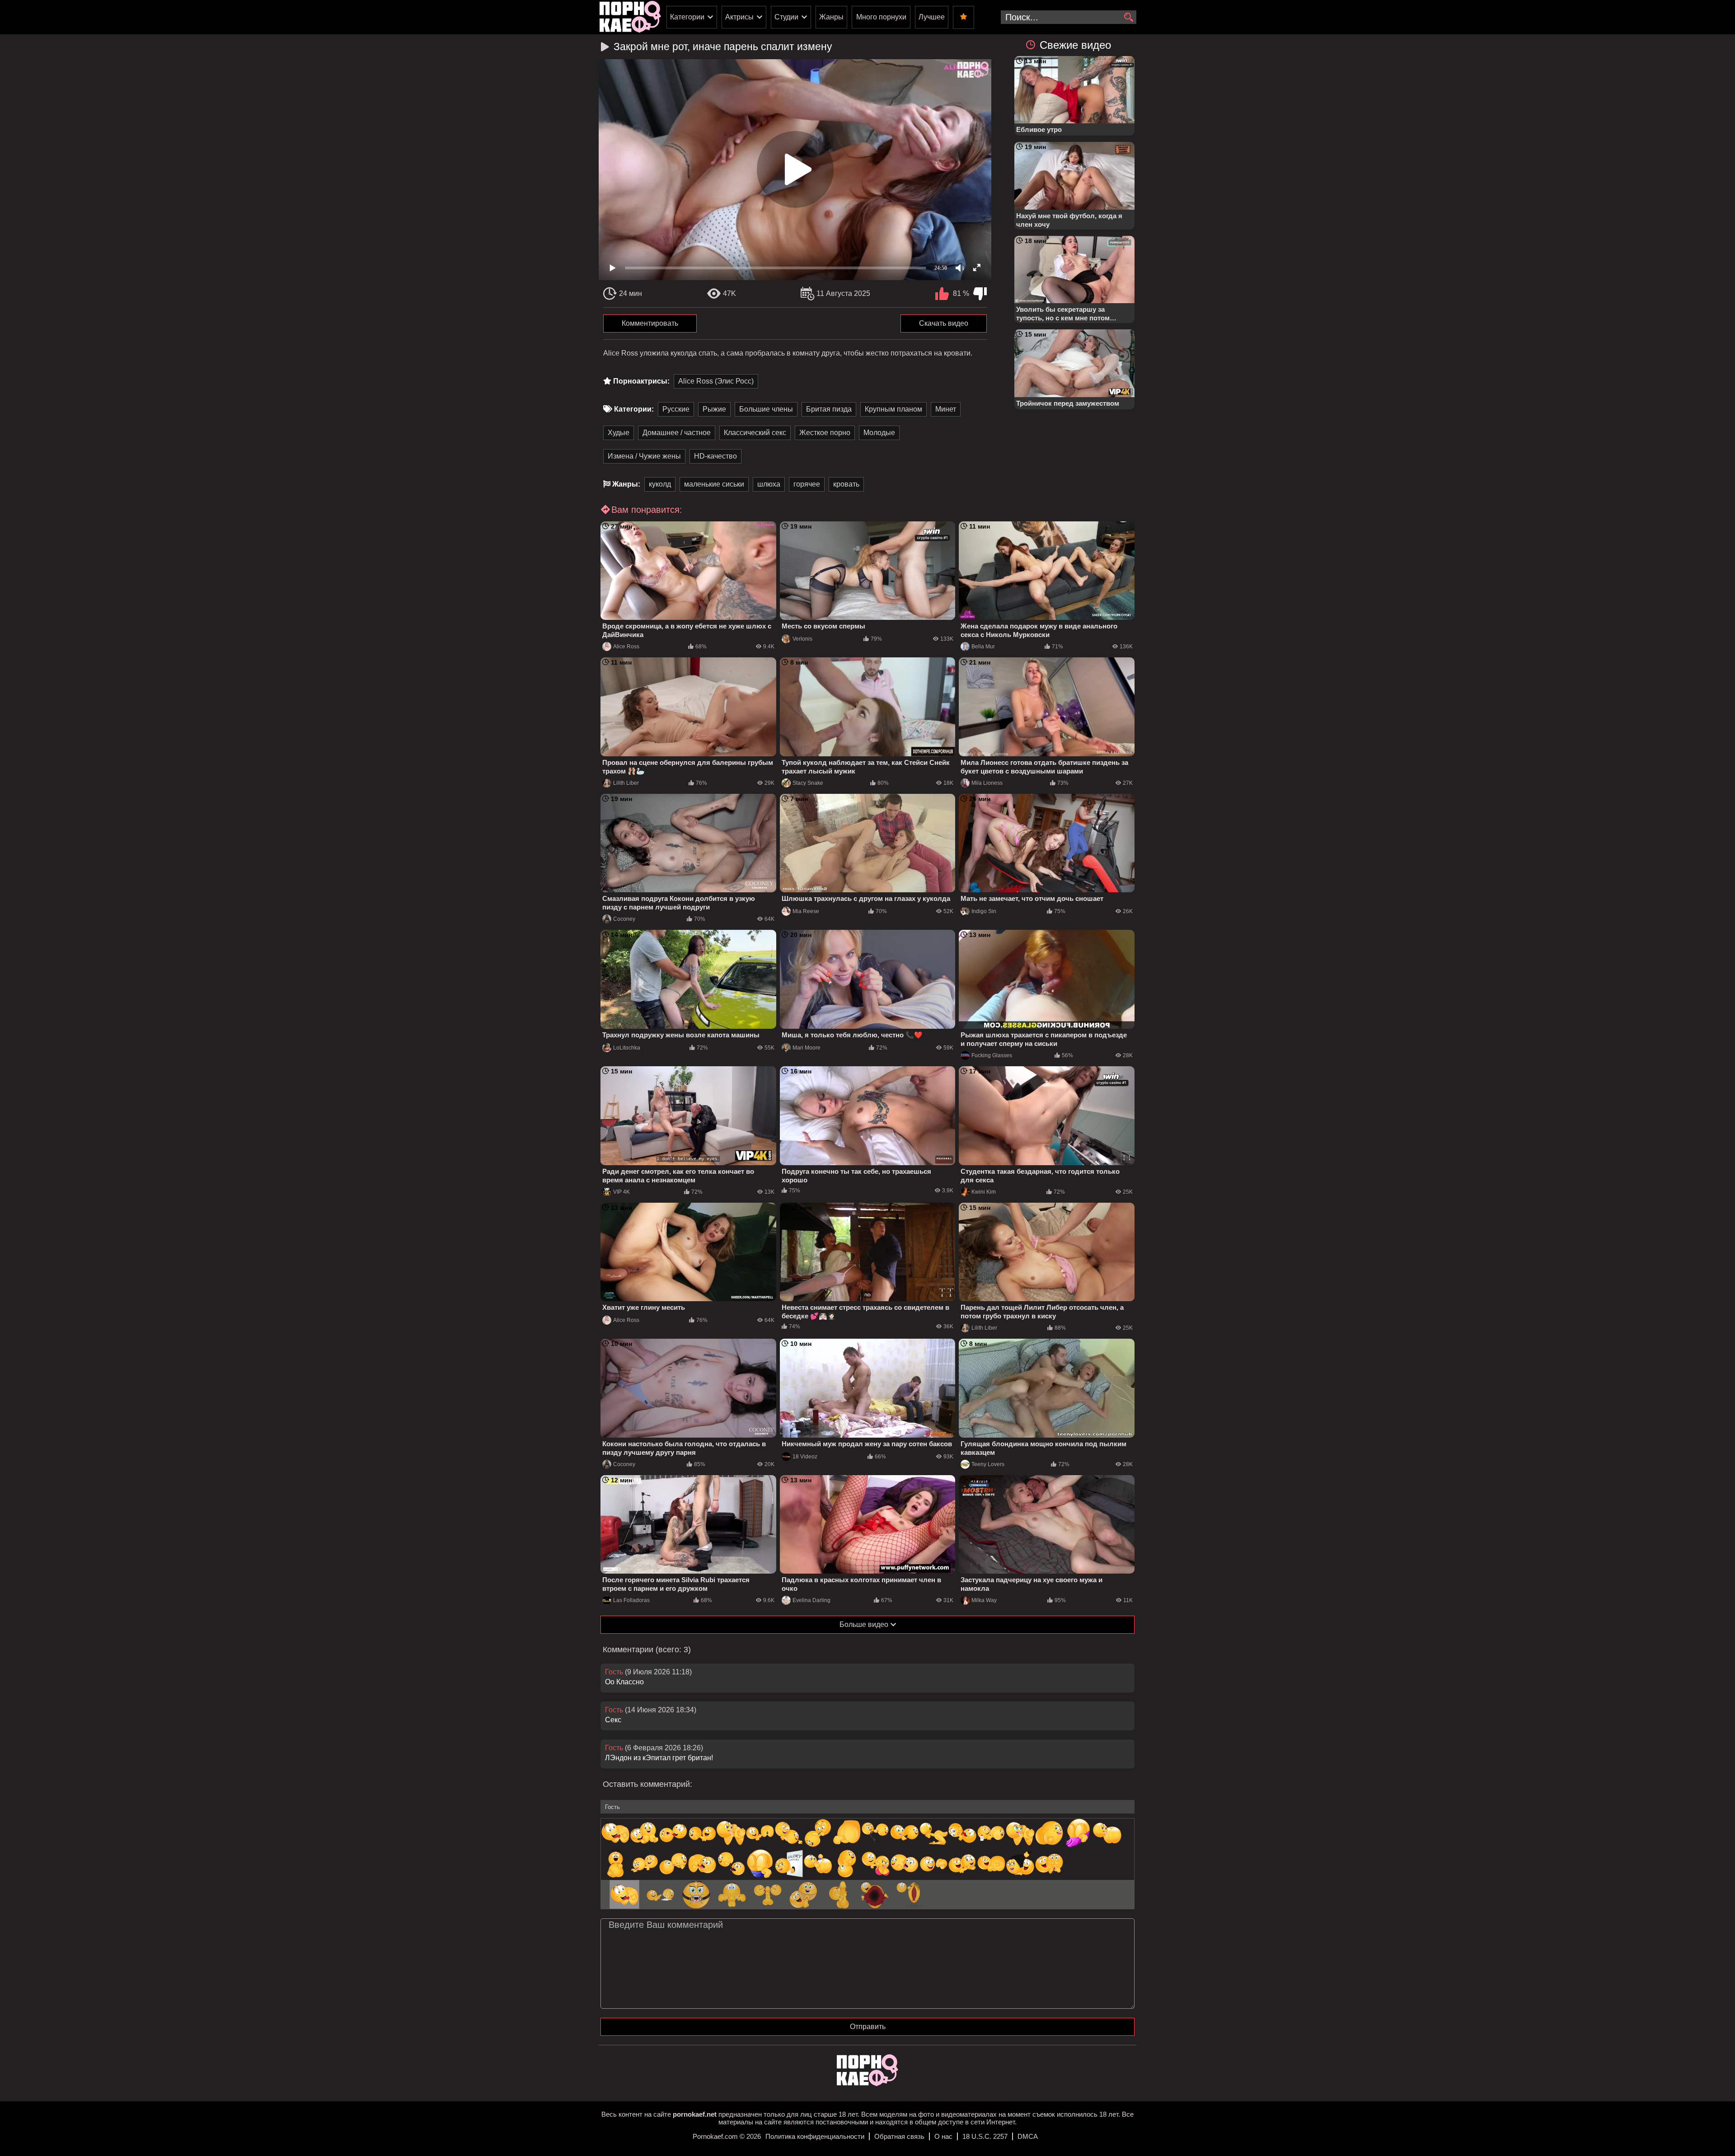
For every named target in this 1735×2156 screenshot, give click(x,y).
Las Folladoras (631, 1600)
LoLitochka (627, 1048)
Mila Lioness (987, 783)
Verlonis (802, 639)
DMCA (1028, 2136)
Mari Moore (807, 1048)
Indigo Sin (984, 911)
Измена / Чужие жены (644, 456)
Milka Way (984, 1600)
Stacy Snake (808, 783)
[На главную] (867, 2083)
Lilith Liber (626, 783)
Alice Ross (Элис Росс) (716, 381)
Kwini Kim (984, 1192)
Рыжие (714, 409)
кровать (846, 484)
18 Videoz (805, 1457)
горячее (807, 484)
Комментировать (650, 323)
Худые (619, 433)
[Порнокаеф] (630, 17)
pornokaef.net (695, 2114)
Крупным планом (893, 409)
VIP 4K (621, 1192)
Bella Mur (983, 647)
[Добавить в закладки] (964, 17)
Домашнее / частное (677, 433)
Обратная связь (899, 2136)
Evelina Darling (811, 1600)
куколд (660, 484)
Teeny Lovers (988, 1464)
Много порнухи (881, 17)
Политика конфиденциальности (815, 2136)
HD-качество (715, 456)
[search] (1128, 18)
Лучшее (932, 17)
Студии (786, 17)
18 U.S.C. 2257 (985, 2136)
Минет (946, 409)
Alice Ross (626, 647)
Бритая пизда (829, 409)
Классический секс (755, 433)
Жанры (831, 17)
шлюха (769, 484)
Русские (676, 409)
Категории (687, 17)
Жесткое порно (825, 433)
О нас (943, 2136)
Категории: (634, 409)
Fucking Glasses (992, 1055)
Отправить (868, 2027)
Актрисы (739, 17)
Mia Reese (806, 911)
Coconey (624, 919)
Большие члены (766, 409)
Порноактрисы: (641, 381)
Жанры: (626, 484)
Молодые (879, 433)
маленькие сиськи (714, 484)
